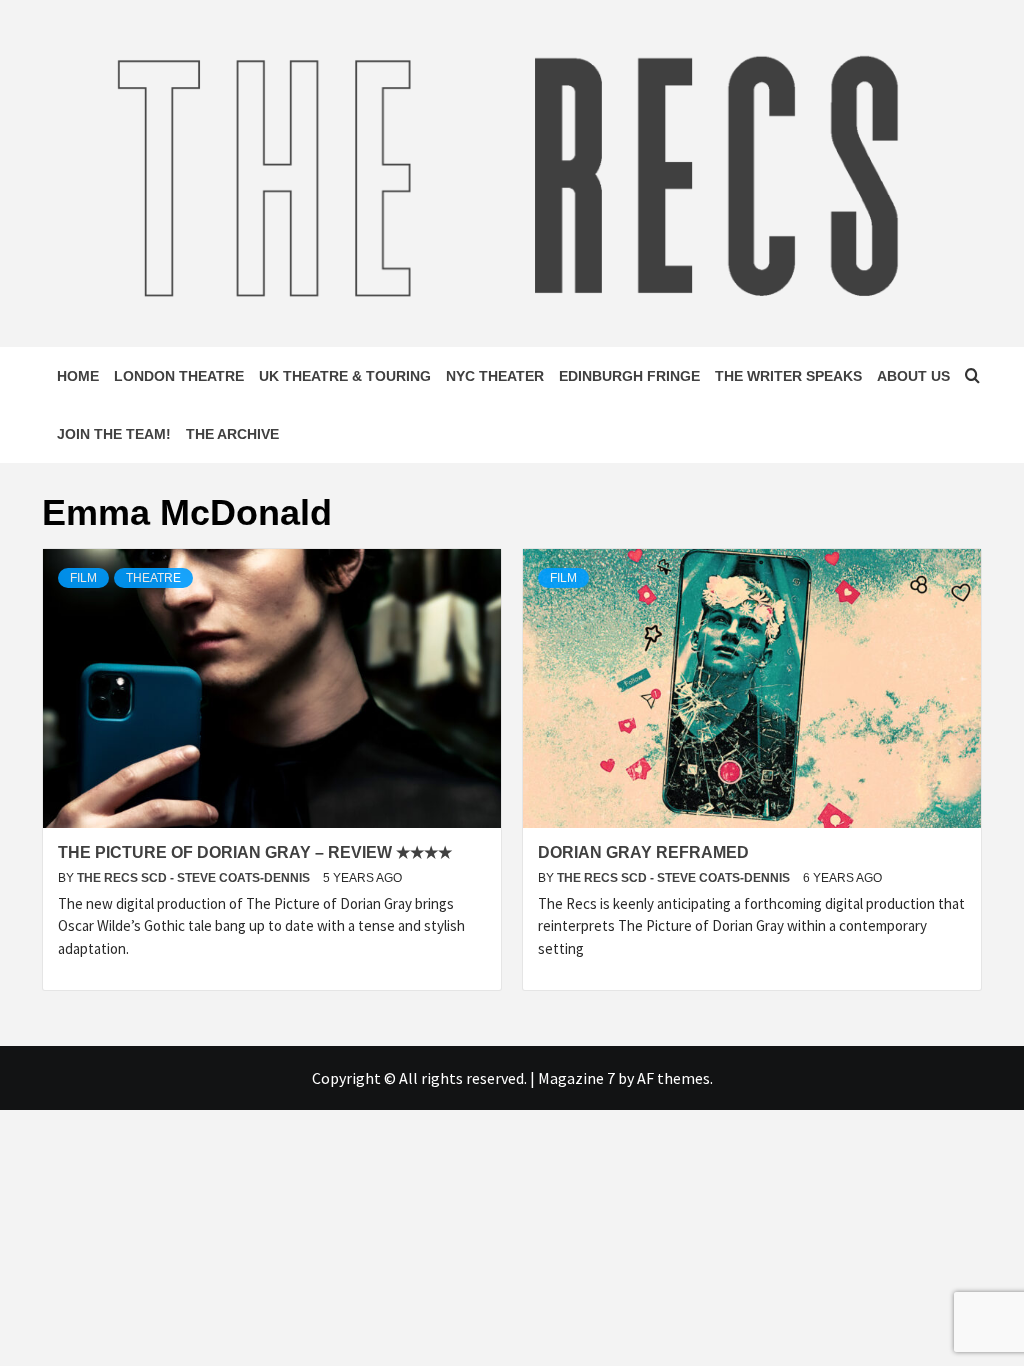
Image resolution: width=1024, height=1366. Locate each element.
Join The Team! (114, 434)
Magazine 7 (576, 1078)
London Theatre (179, 376)
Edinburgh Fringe (629, 376)
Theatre (153, 578)
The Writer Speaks (788, 376)
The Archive (232, 434)
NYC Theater (495, 376)
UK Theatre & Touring (345, 376)
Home (78, 376)
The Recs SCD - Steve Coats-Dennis (195, 878)
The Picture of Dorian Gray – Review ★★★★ (255, 852)
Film (83, 578)
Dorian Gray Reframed (643, 852)
